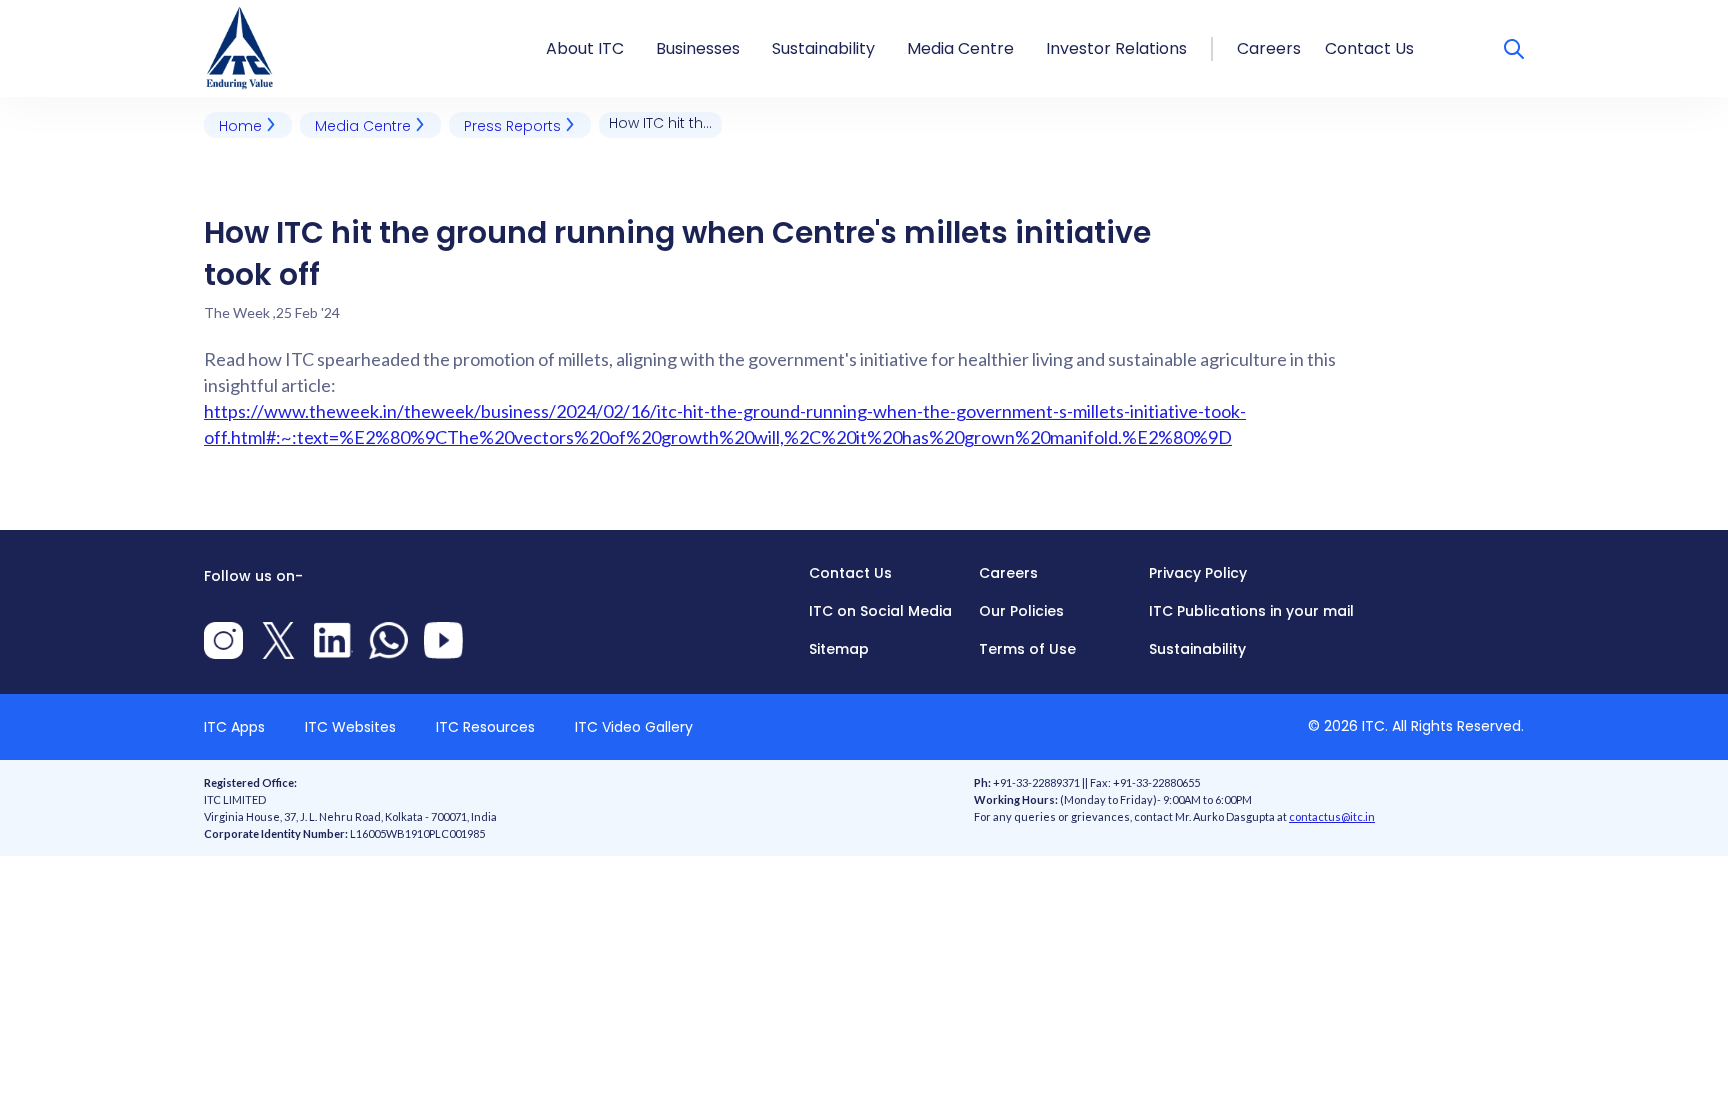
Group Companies (731, 12)
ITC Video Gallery (634, 727)
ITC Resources (485, 727)
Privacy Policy (1198, 573)
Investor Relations (1116, 48)
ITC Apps (234, 727)
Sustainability (823, 48)
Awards (576, 12)
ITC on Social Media (880, 611)
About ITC (585, 48)
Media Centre (960, 48)
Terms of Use (1027, 649)
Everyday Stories (974, 12)
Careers (1269, 48)
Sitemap (839, 649)
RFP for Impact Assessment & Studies (923, 12)
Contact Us (1369, 48)
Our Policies (1021, 611)
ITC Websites (350, 727)
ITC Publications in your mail (1251, 611)
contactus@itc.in (1332, 816)
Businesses (698, 48)
